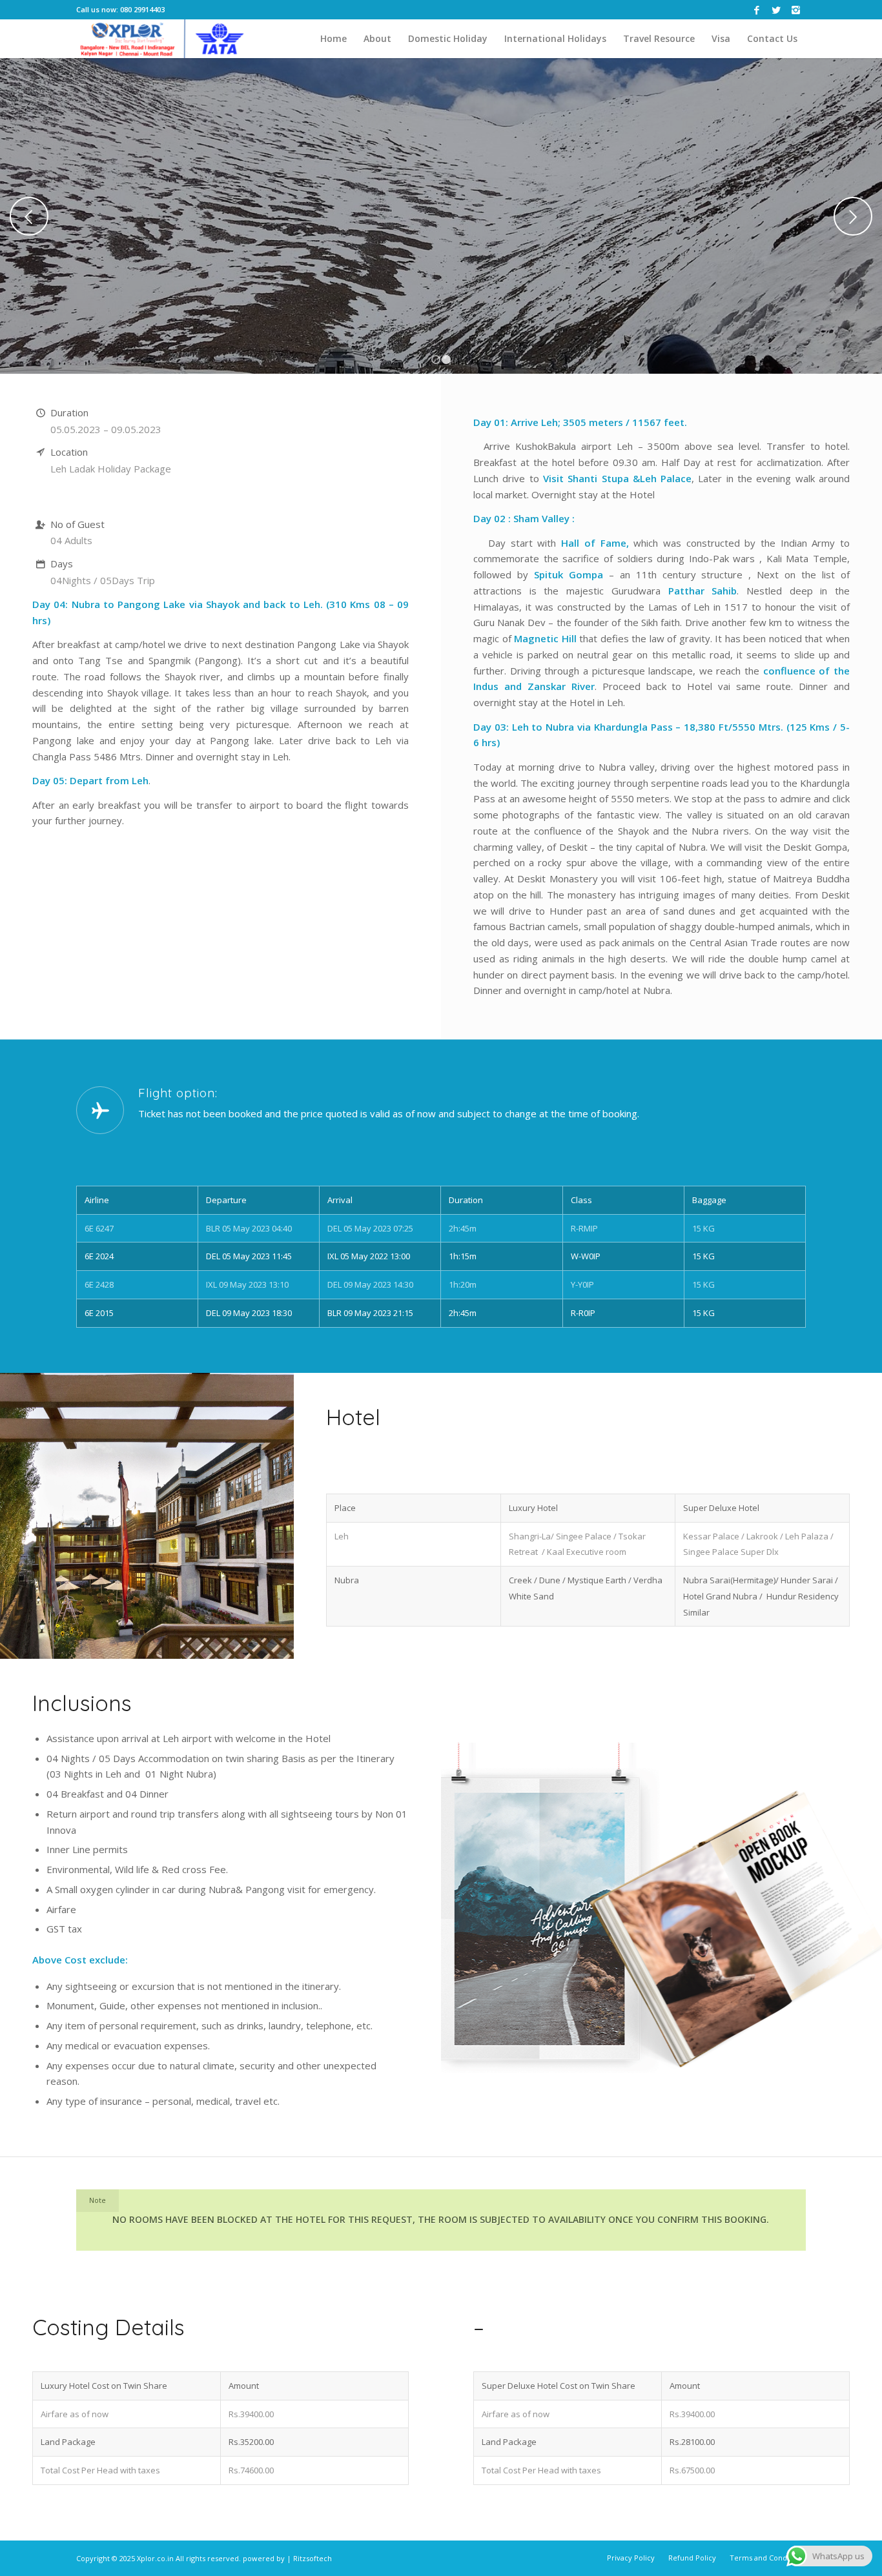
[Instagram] (796, 10)
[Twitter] (776, 10)
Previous (29, 209)
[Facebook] (757, 10)
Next (853, 209)
